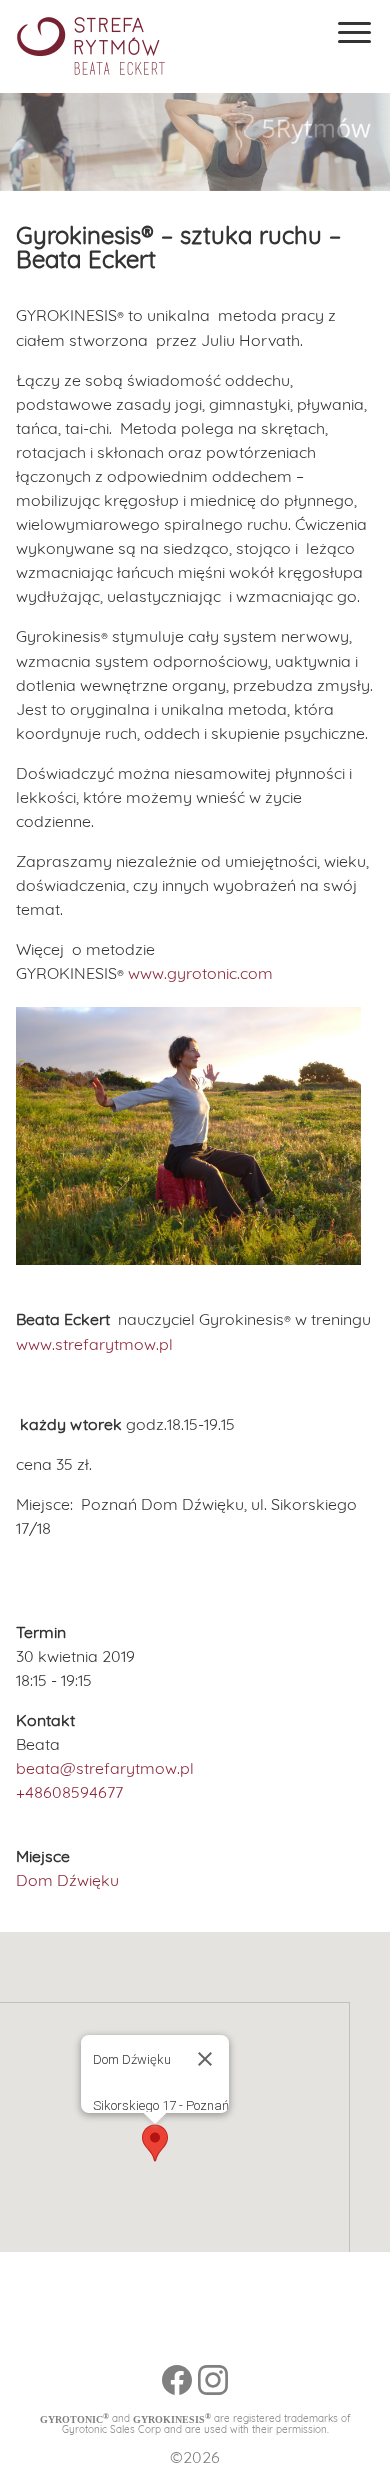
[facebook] (177, 2383)
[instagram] (213, 2390)
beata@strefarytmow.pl (105, 1768)
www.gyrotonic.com (200, 973)
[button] (155, 2143)
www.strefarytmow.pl (94, 1344)
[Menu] (354, 32)
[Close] (205, 2059)
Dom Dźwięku (67, 1880)
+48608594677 (69, 1792)
